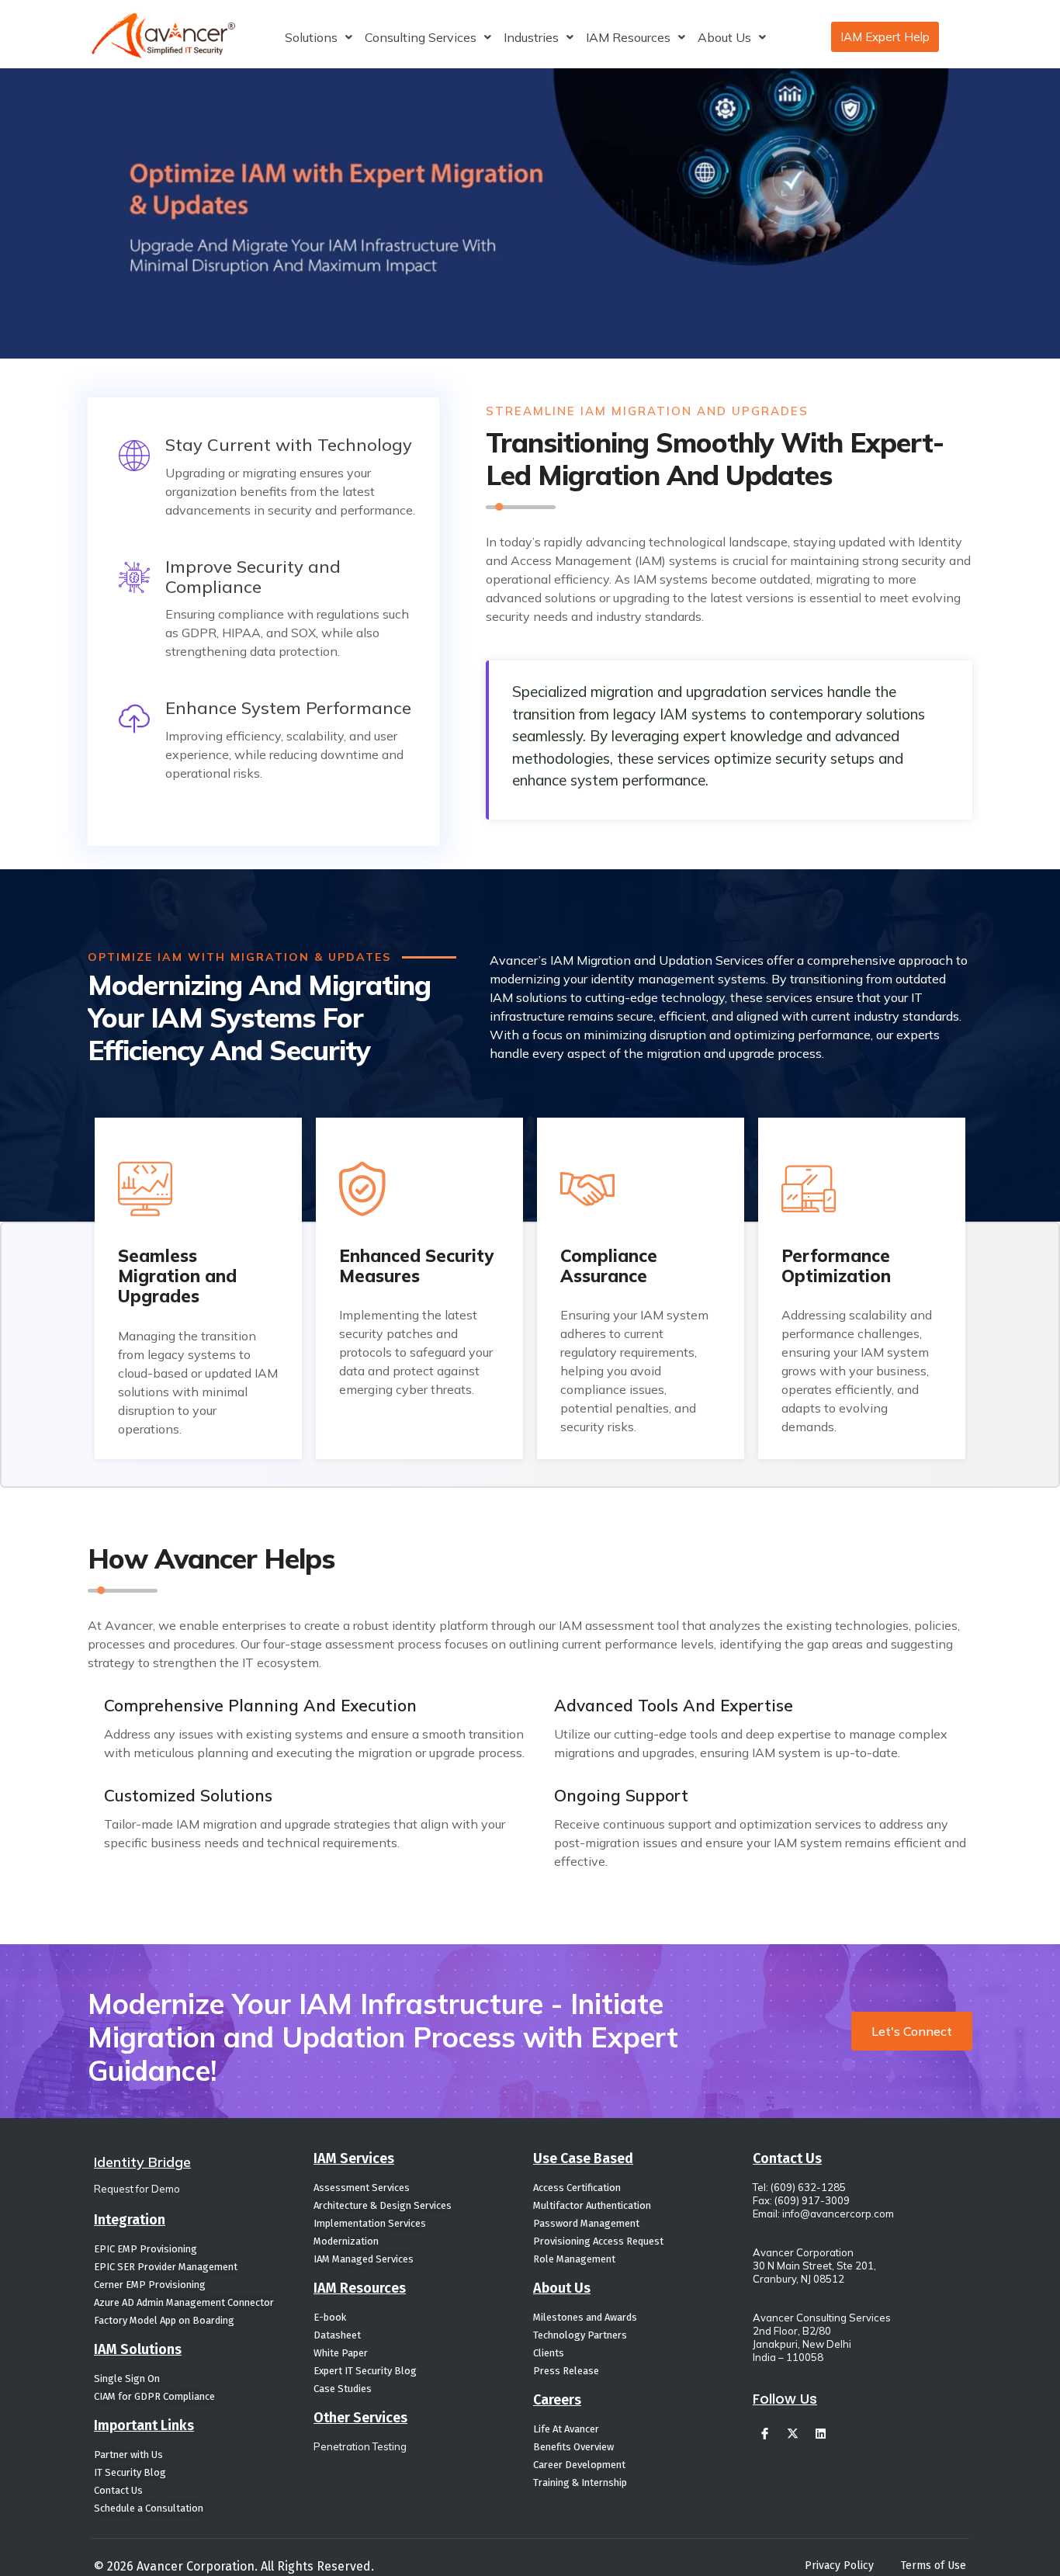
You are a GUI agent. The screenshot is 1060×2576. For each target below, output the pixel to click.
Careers (557, 2400)
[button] (319, 37)
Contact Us (787, 2158)
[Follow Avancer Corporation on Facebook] (764, 2433)
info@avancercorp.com (838, 2214)
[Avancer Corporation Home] (164, 35)
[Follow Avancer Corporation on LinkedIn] (820, 2433)
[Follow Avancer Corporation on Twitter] (792, 2433)
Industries (531, 37)
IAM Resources (628, 37)
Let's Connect (912, 2031)
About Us (724, 37)
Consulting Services (421, 37)
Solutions (311, 37)
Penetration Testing (360, 2446)
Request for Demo (137, 2189)
